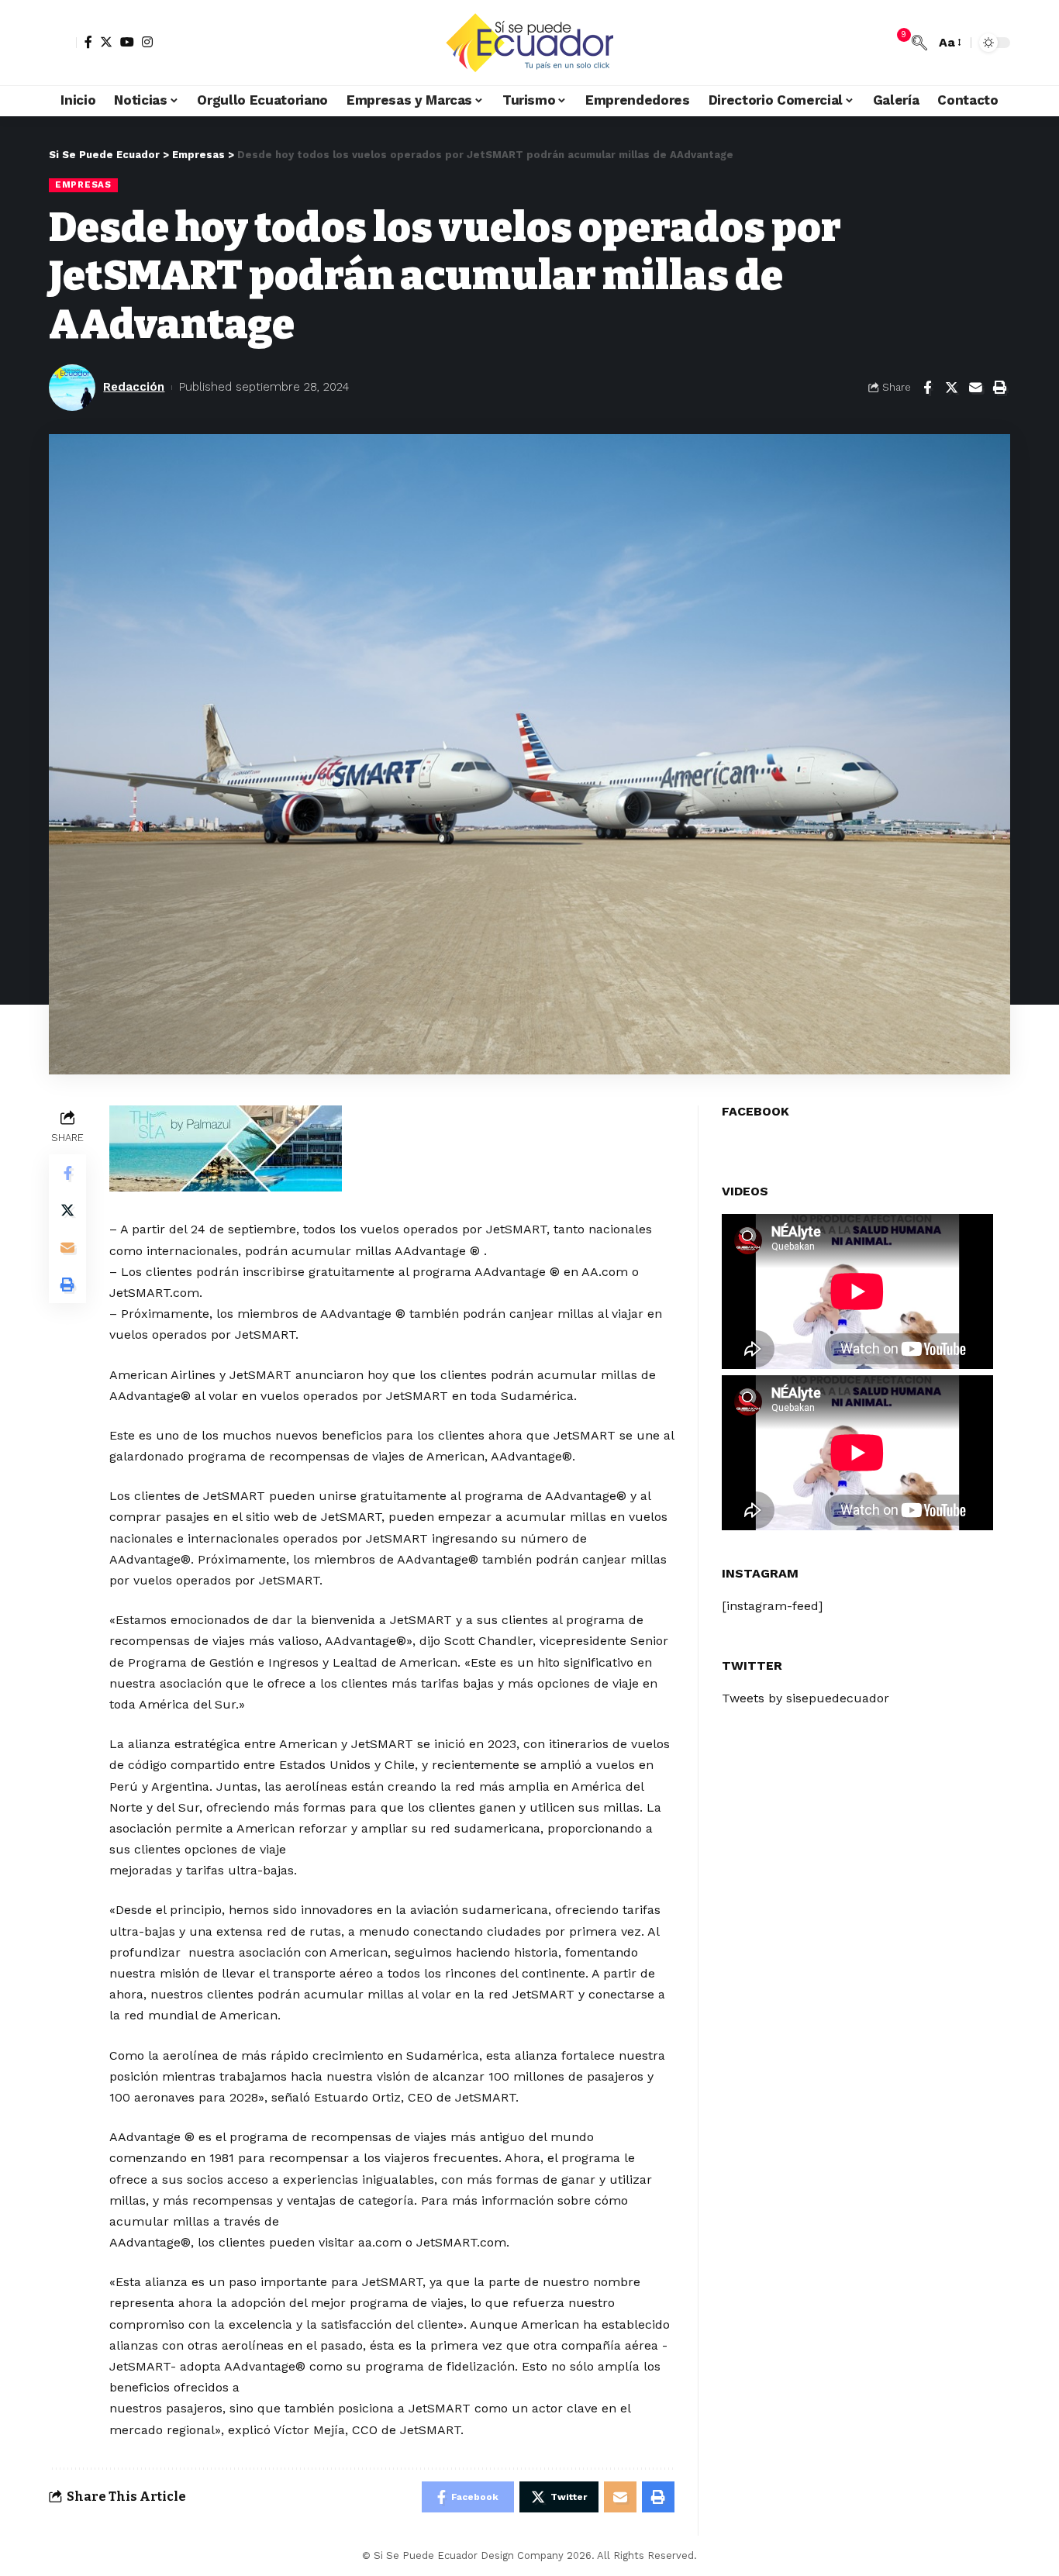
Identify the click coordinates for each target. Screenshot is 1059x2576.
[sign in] (63, 43)
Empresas (83, 184)
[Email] (975, 388)
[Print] (999, 388)
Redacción (134, 387)
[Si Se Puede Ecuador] (529, 43)
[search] (919, 43)
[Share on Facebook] (927, 388)
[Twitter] (106, 42)
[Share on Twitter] (951, 388)
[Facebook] (88, 42)
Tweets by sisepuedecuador (805, 1698)
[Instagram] (147, 42)
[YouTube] (127, 42)
